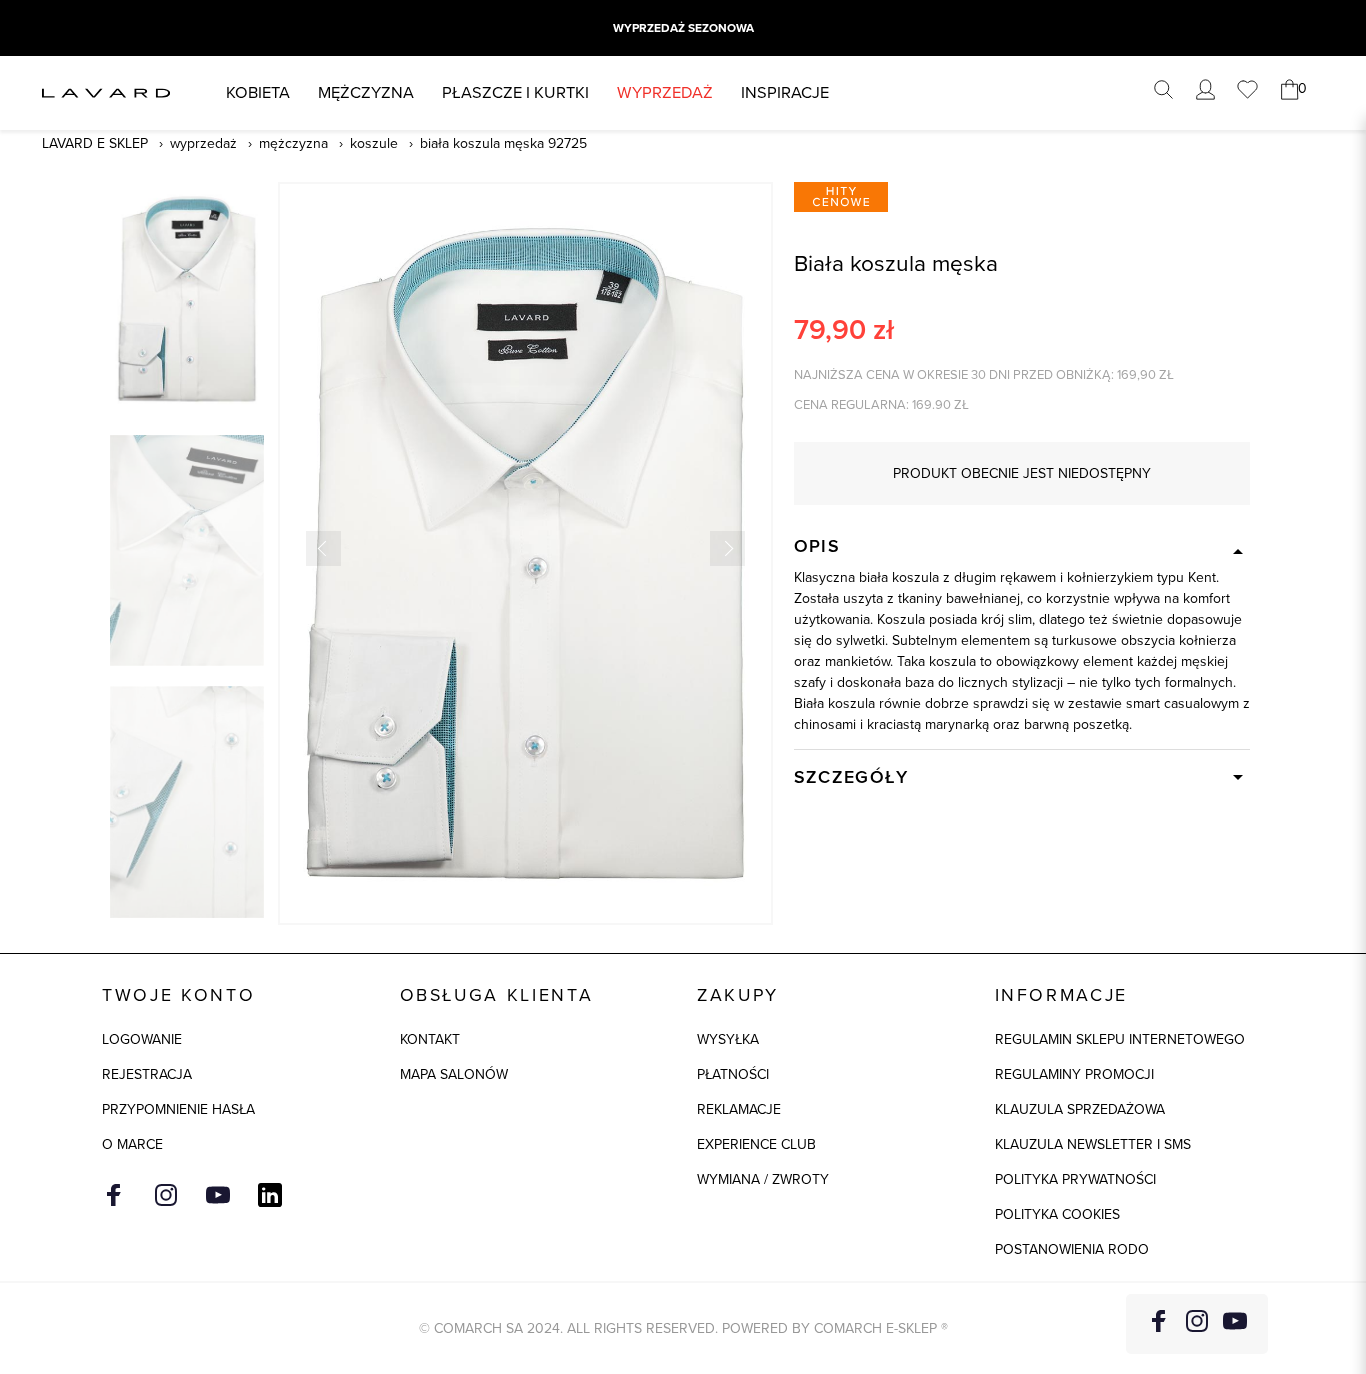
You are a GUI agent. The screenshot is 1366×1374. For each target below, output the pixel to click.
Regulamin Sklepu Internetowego (1120, 1039)
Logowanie (142, 1039)
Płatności (733, 1074)
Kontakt (430, 1039)
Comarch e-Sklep (875, 1328)
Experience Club (756, 1144)
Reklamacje (739, 1109)
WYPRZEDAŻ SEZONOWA (683, 28)
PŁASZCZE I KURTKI (515, 92)
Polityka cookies (1057, 1214)
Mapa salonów (454, 1074)
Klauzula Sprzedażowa (1080, 1109)
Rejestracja (147, 1074)
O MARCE (132, 1144)
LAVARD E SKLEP (95, 143)
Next (727, 548)
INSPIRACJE (785, 92)
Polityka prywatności (1075, 1179)
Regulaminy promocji (1074, 1074)
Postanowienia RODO (1072, 1249)
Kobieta (258, 92)
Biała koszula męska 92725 (503, 143)
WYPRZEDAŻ (665, 92)
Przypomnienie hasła (178, 1109)
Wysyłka (728, 1039)
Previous (323, 548)
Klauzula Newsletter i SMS (1093, 1144)
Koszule (374, 143)
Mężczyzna (366, 92)
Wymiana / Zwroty (763, 1179)
